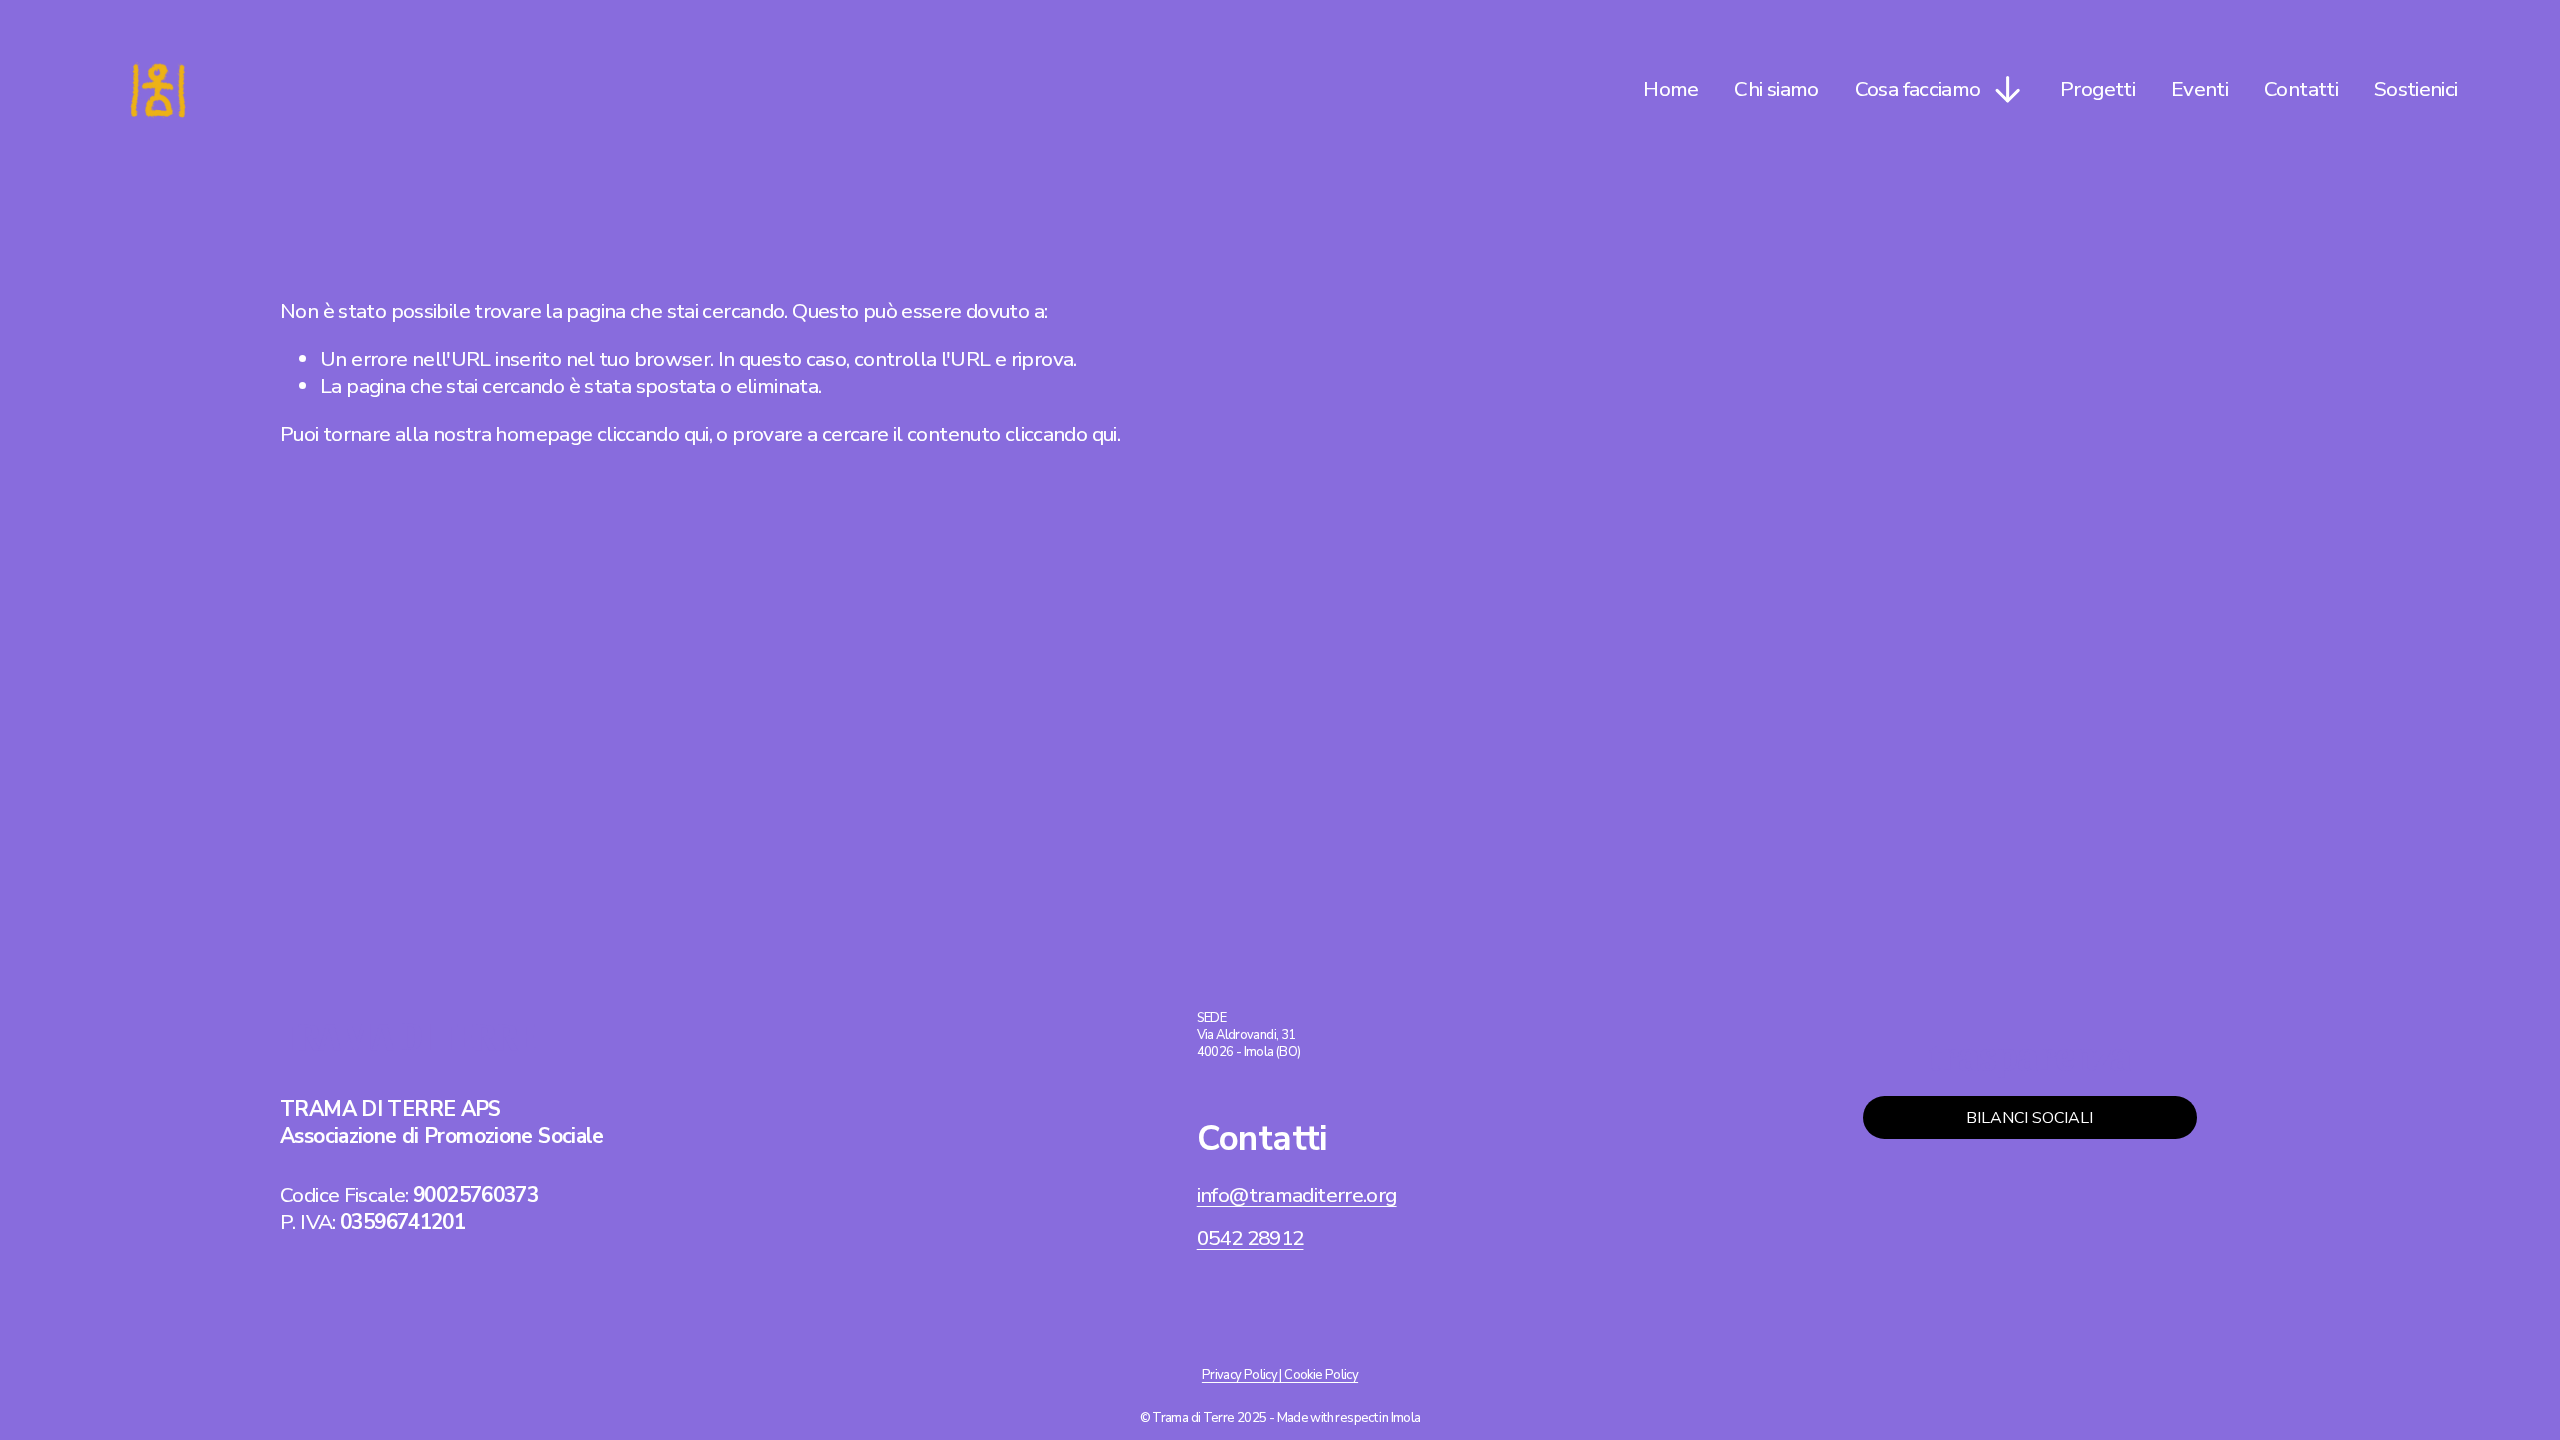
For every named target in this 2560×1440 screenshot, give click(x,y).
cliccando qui (653, 434)
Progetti (2097, 89)
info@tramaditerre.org (1297, 1195)
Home (1671, 89)
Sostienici (2416, 89)
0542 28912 (1250, 1238)
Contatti (2301, 89)
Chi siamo (1776, 89)
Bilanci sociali (2029, 1118)
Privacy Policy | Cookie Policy (1280, 1375)
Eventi (2199, 89)
